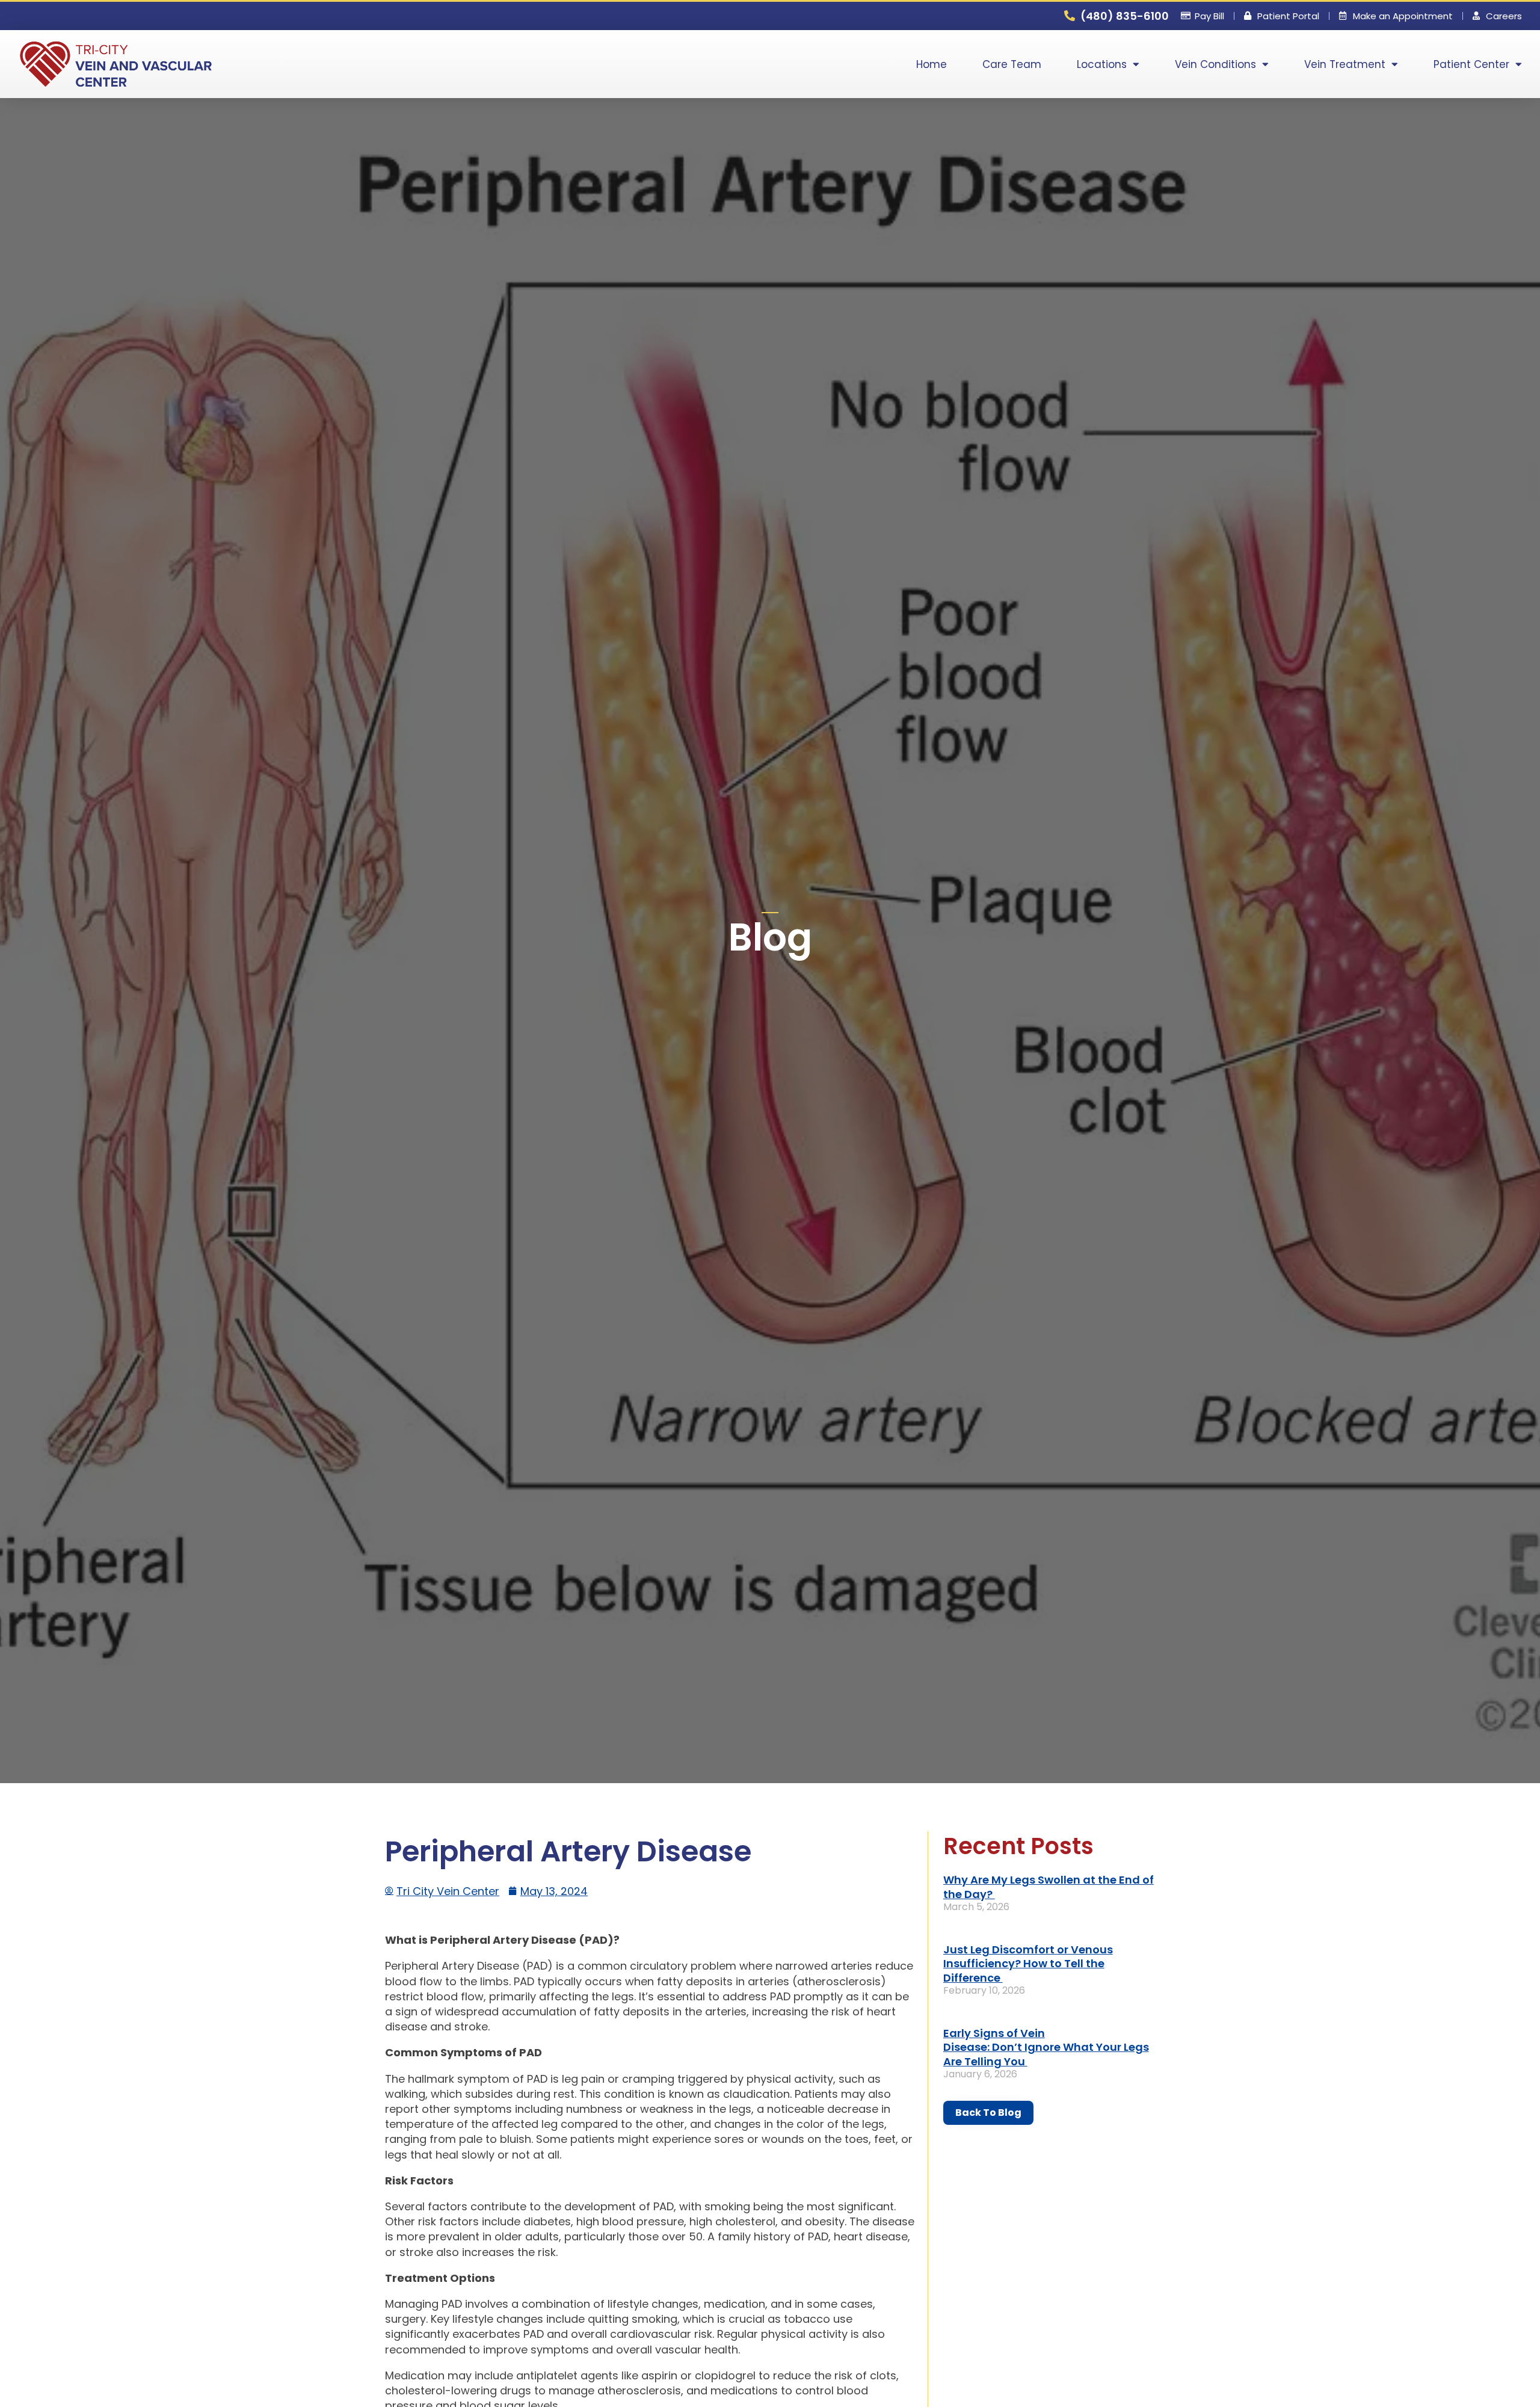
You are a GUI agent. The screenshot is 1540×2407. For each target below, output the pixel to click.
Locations (1102, 64)
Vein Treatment (1345, 64)
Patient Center (1471, 64)
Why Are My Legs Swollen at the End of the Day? (1049, 1887)
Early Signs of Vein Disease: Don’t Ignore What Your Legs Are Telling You (1046, 2047)
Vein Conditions (1215, 64)
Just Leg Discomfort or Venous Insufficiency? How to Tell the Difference (1028, 1964)
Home (932, 64)
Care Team (1012, 64)
